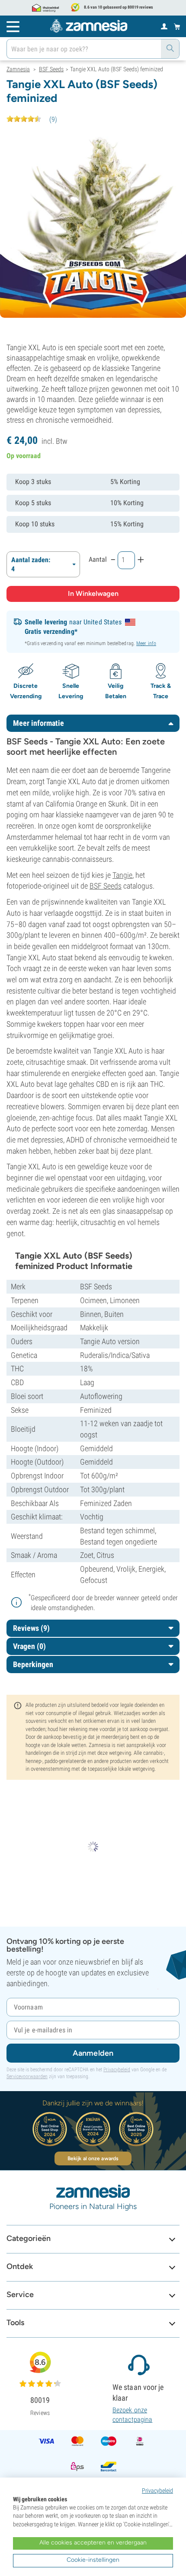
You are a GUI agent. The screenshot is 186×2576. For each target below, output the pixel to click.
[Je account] (164, 26)
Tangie (122, 875)
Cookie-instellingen (93, 2560)
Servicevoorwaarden (27, 2076)
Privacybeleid (117, 2070)
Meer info (146, 643)
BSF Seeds (106, 886)
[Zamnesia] (89, 26)
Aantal (98, 559)
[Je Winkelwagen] (177, 26)
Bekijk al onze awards (93, 2158)
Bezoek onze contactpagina (132, 2415)
